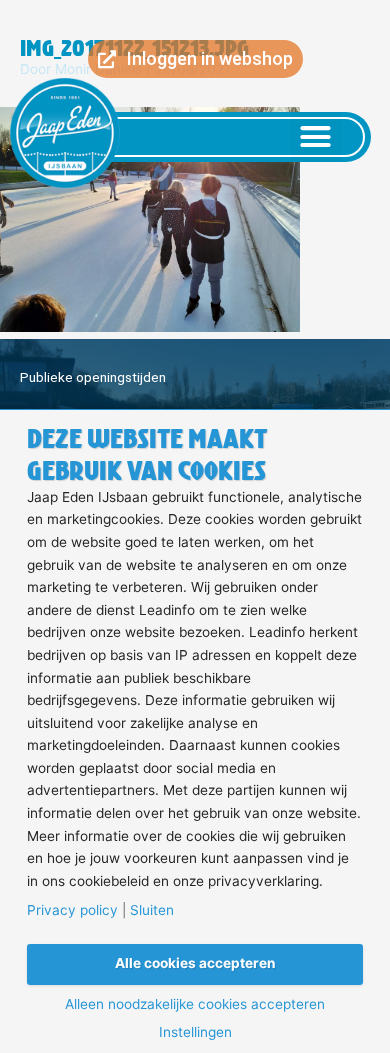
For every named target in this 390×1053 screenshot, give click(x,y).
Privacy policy (72, 911)
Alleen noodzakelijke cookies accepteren (195, 1005)
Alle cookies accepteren (195, 963)
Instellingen (195, 1033)
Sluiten (152, 911)
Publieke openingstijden (93, 377)
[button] (316, 137)
